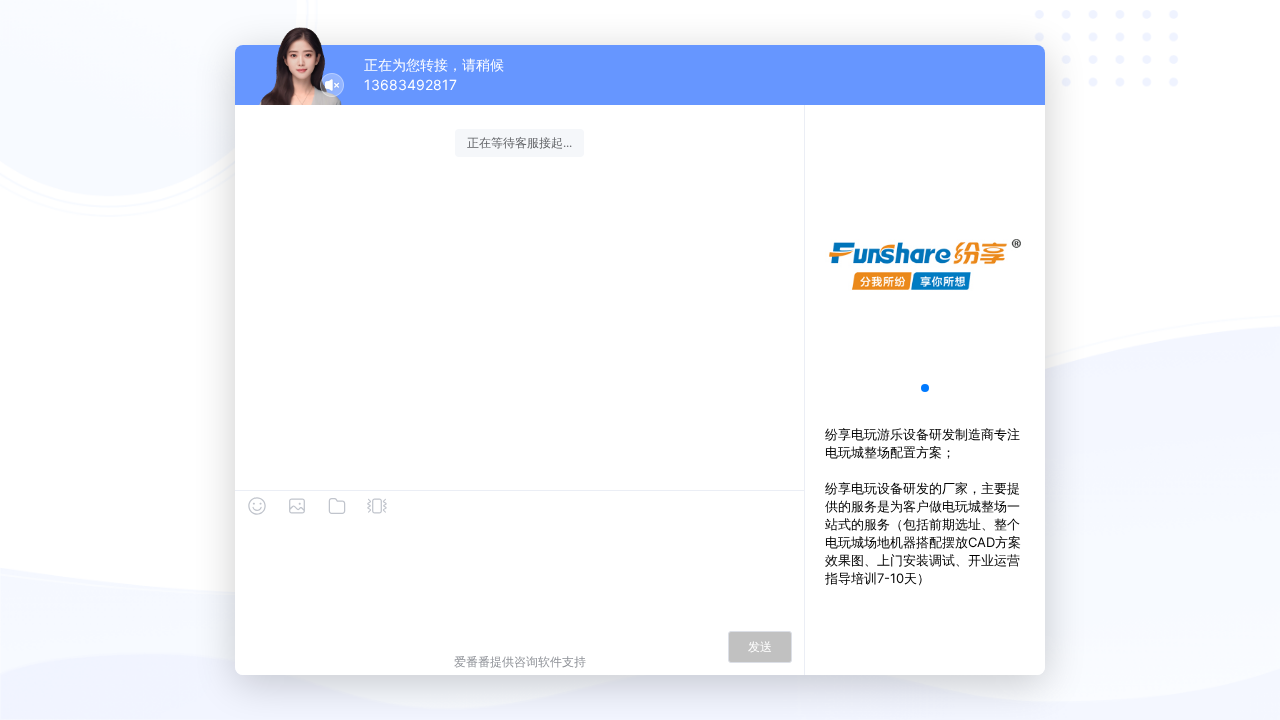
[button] (925, 388)
